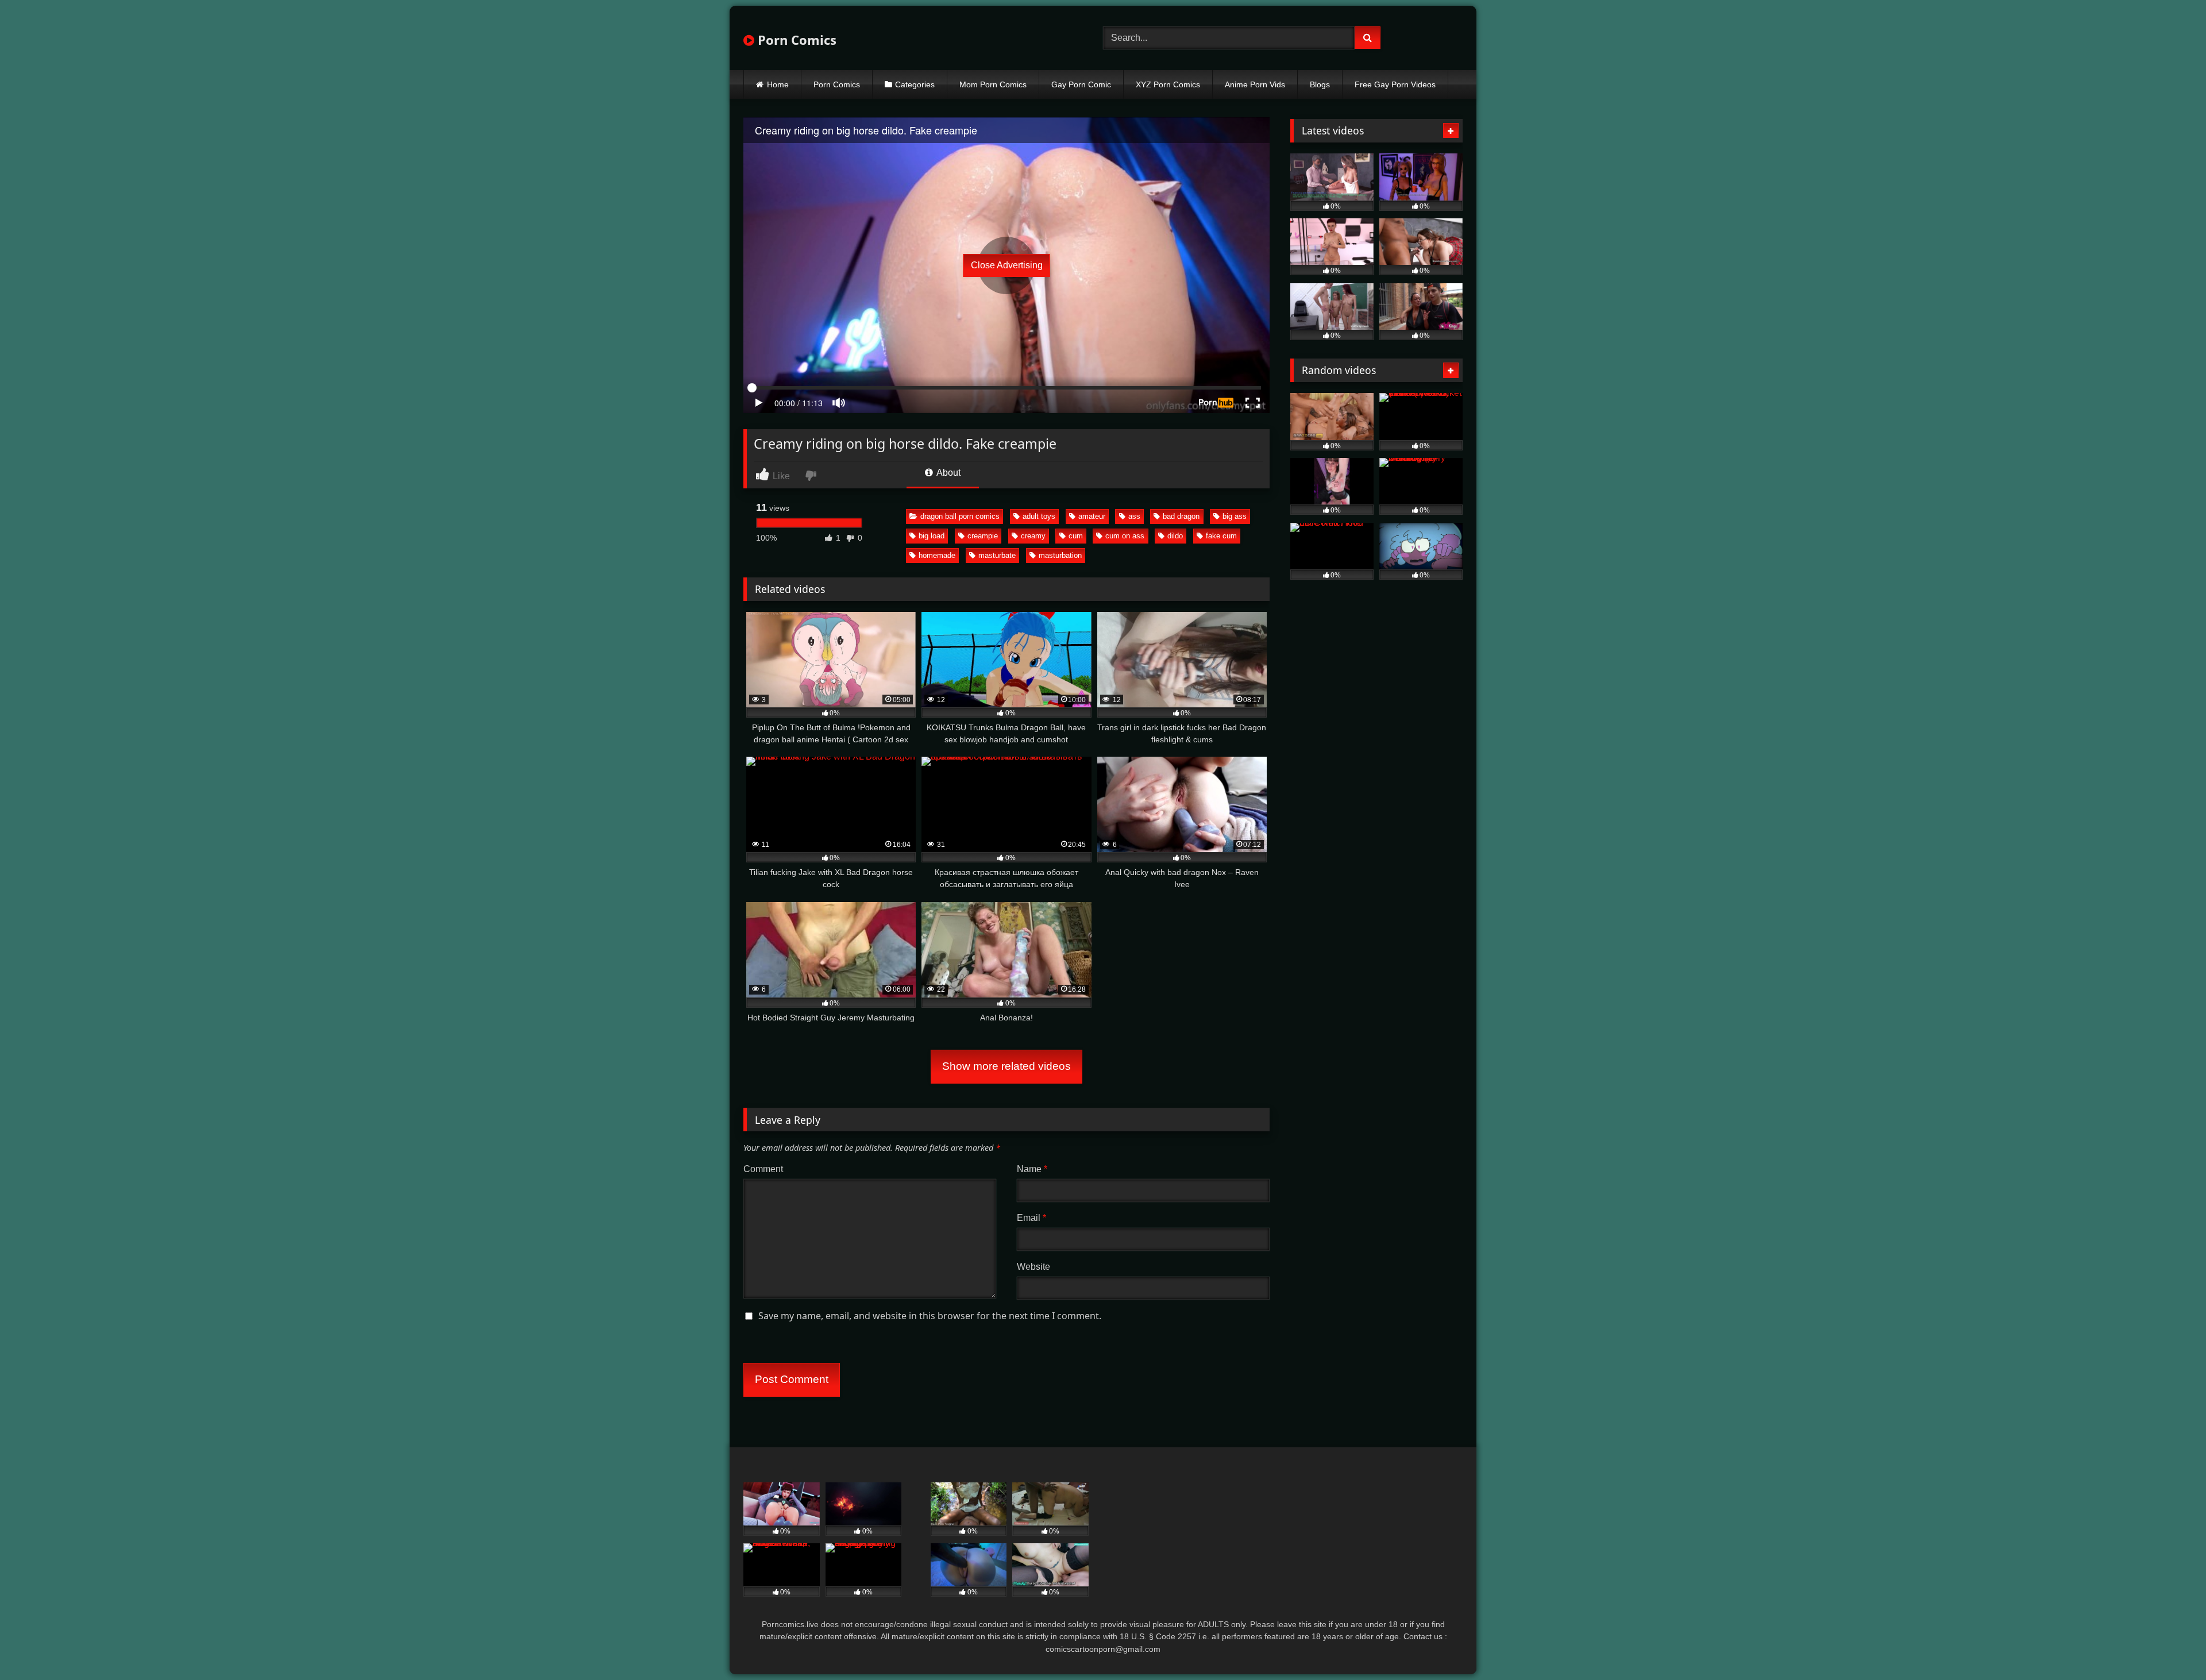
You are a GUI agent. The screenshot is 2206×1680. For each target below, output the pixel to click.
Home (778, 84)
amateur (1092, 516)
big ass (1235, 516)
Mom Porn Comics (993, 84)
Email (1031, 1218)
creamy (1033, 536)
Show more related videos (1006, 1066)
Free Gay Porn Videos (1395, 84)
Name (1032, 1169)
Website (1033, 1267)
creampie (983, 536)
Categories (915, 84)
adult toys (1039, 516)
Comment (763, 1169)
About (948, 473)
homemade (937, 555)
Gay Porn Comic (1081, 84)
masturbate (997, 555)
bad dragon (1181, 516)
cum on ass (1125, 536)
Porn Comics (795, 40)
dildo (1175, 536)
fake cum (1221, 536)
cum (1076, 536)
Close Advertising (1007, 265)
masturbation (1060, 555)
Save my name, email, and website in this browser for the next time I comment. (930, 1316)
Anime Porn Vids (1255, 84)
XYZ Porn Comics (1168, 84)
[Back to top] (2170, 1646)
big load (932, 536)
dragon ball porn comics (960, 516)
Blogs (1320, 84)
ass (1134, 516)
